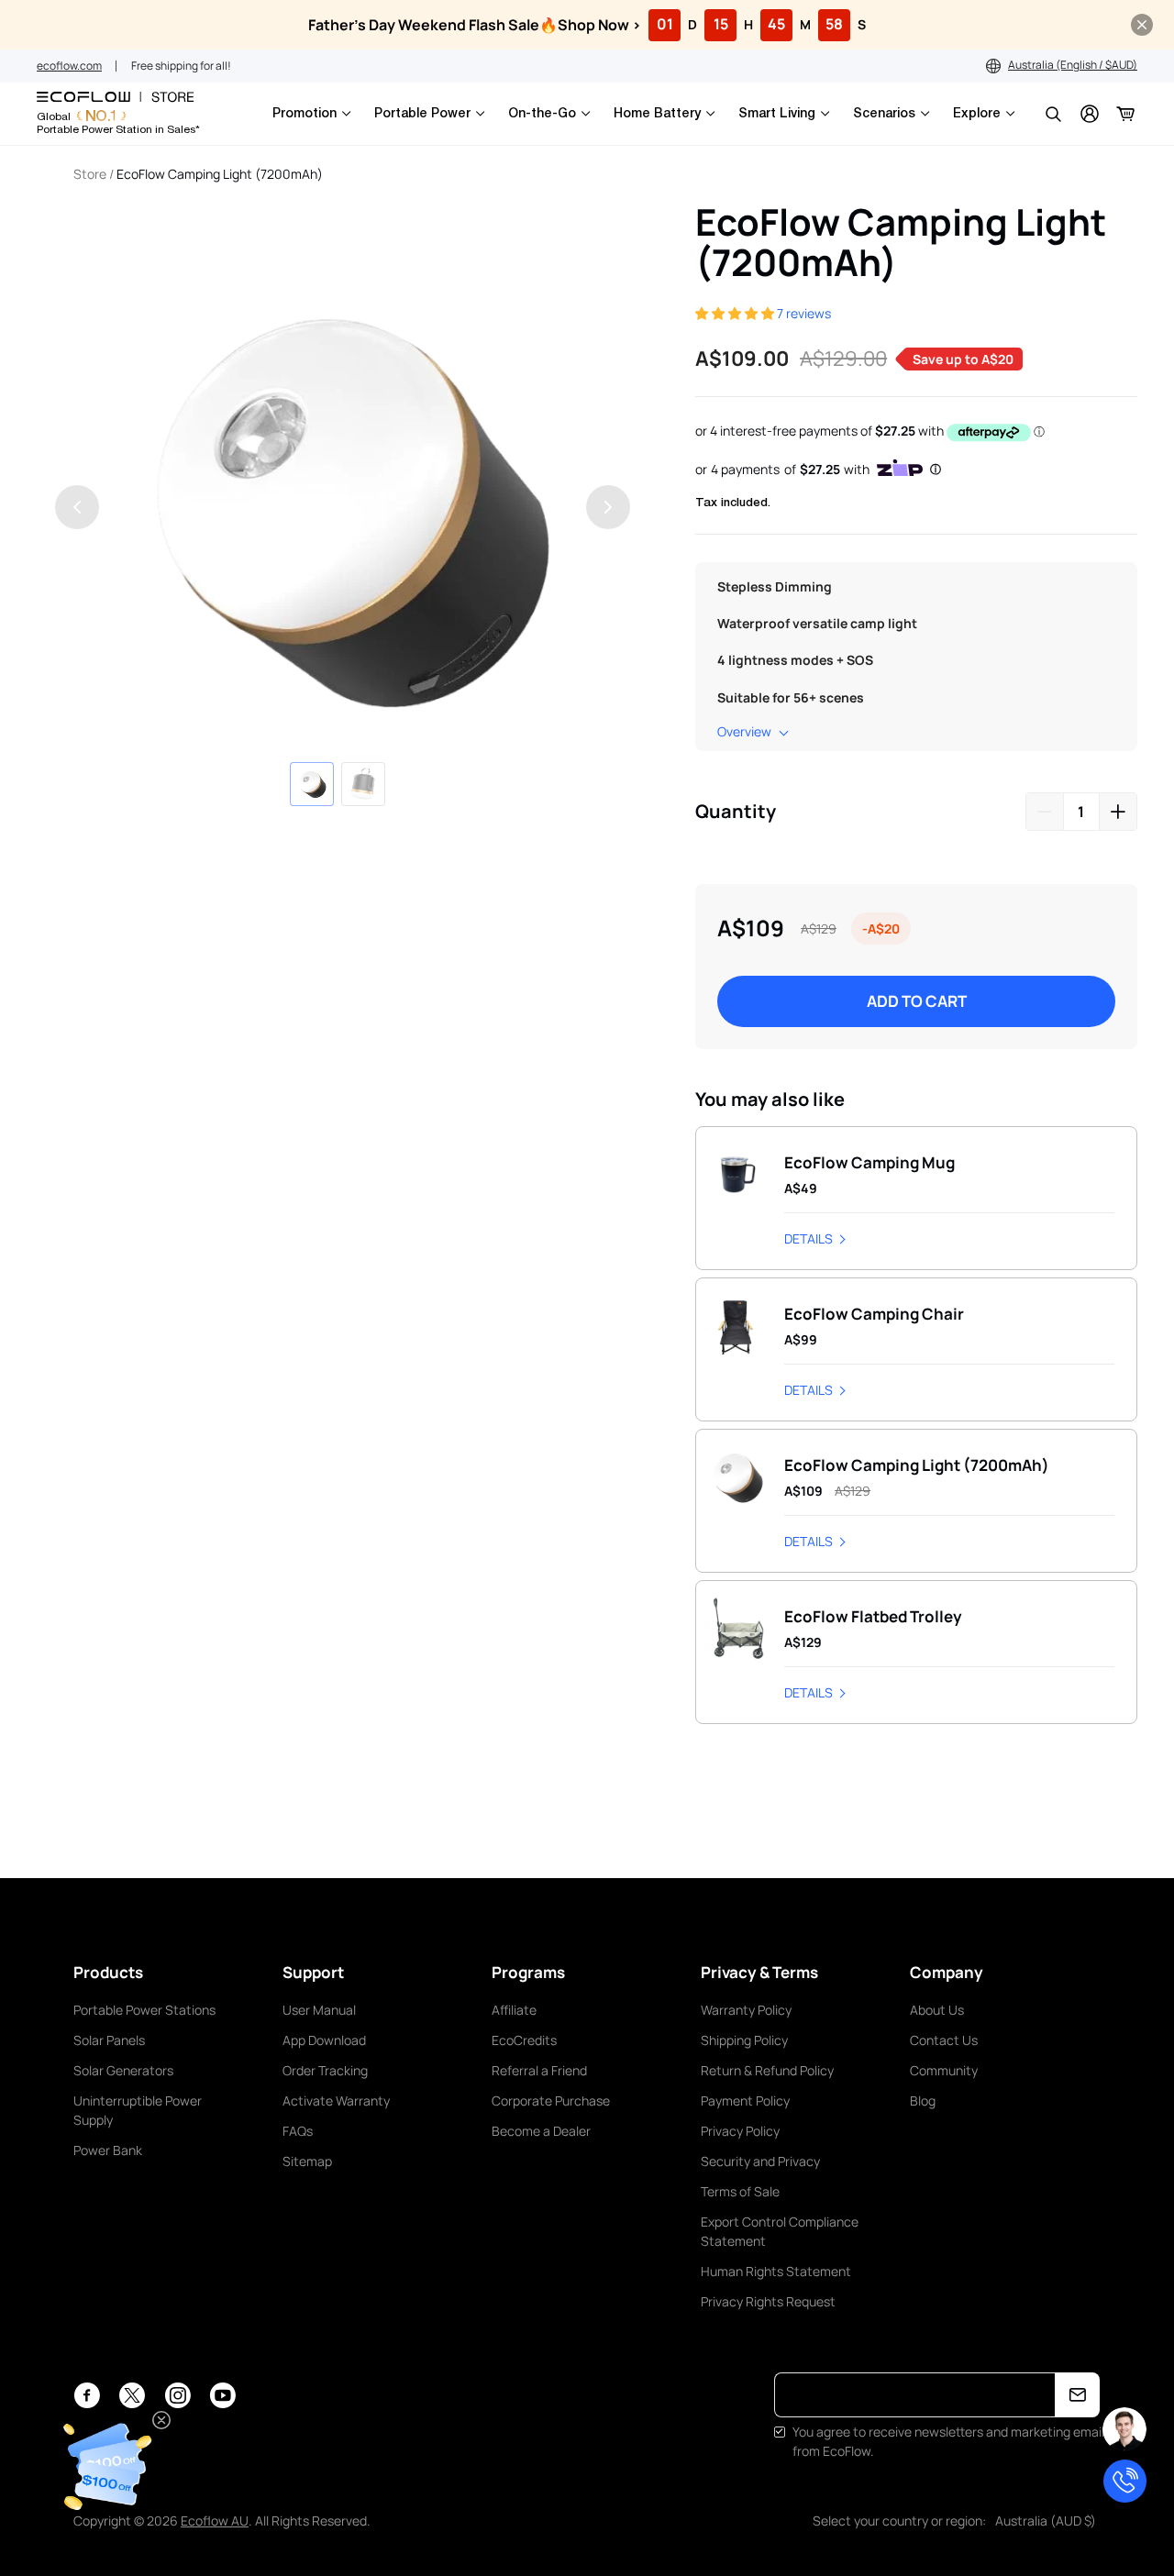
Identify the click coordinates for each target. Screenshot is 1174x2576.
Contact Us (944, 2040)
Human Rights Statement (776, 2271)
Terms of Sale (740, 2191)
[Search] (1053, 114)
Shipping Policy (744, 2040)
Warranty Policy (746, 2010)
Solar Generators (123, 2070)
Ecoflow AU (215, 2521)
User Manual (319, 2010)
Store (90, 174)
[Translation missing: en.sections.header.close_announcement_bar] (1142, 25)
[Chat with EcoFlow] (1124, 2429)
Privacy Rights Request (768, 2301)
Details (809, 1238)
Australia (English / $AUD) (1073, 65)
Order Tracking (325, 2070)
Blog (923, 2101)
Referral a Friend (539, 2070)
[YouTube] (222, 2395)
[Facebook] (87, 2395)
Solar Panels (109, 2040)
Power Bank (108, 2150)
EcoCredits (524, 2040)
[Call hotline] (1125, 2481)
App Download (324, 2040)
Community (944, 2070)
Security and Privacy (760, 2161)
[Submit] (1077, 2395)
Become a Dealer (541, 2131)
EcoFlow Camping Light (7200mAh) (220, 174)
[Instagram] (177, 2395)
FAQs (298, 2131)
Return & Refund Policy (767, 2070)
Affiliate (514, 2010)
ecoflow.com (69, 66)
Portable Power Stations (144, 2010)
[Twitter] (132, 2395)
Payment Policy (745, 2101)
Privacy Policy (740, 2131)
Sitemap (307, 2161)
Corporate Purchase (551, 2101)
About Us (937, 2010)
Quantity (736, 811)
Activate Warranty (336, 2101)
